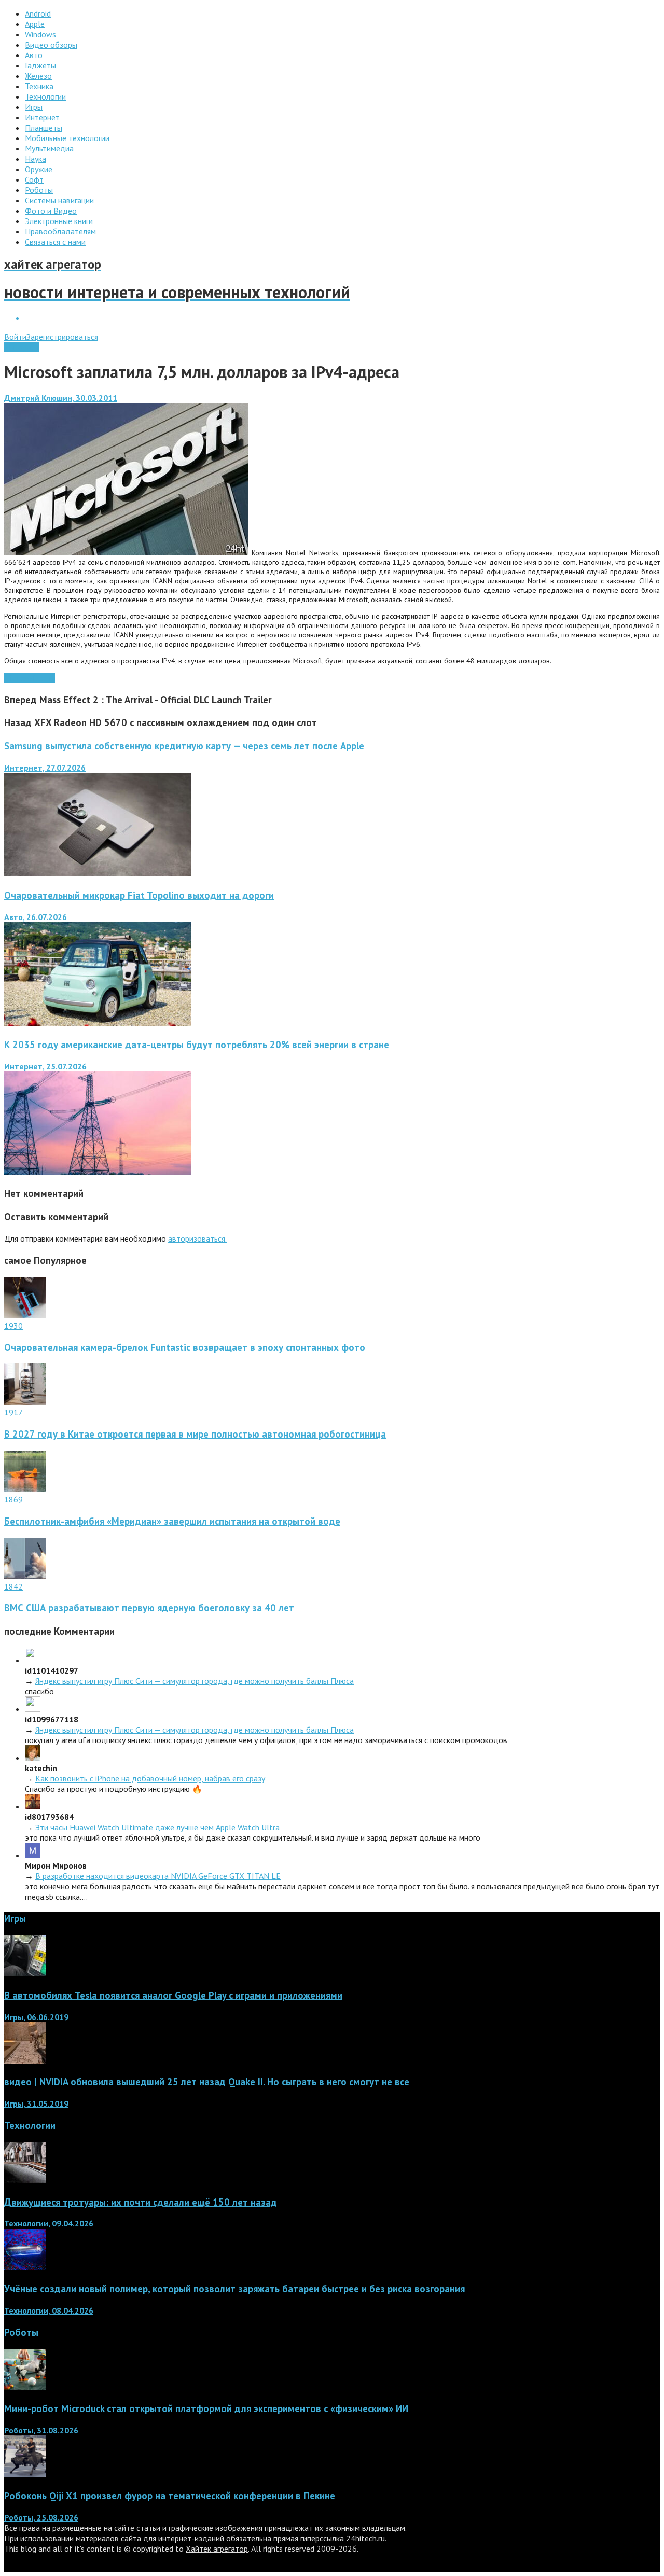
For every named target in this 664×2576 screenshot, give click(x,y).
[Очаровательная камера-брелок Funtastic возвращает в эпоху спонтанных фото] (25, 1315)
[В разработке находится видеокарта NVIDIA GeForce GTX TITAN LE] (33, 1855)
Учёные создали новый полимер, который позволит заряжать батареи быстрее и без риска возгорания (234, 2289)
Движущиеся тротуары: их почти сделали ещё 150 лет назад (141, 2202)
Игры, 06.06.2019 (36, 2017)
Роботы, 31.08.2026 (41, 2430)
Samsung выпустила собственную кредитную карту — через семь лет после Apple (184, 746)
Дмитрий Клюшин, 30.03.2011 (61, 398)
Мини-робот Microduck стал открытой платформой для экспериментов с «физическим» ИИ (206, 2408)
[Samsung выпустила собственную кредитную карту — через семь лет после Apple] (98, 873)
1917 (13, 1412)
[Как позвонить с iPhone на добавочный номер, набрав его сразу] (33, 1758)
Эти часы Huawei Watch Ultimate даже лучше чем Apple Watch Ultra (157, 1827)
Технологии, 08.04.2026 (49, 2310)
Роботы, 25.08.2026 (41, 2517)
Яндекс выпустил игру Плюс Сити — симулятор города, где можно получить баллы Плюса (195, 1681)
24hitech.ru (365, 2538)
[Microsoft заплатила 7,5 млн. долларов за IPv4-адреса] (126, 553)
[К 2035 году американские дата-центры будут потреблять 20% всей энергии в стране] (98, 1172)
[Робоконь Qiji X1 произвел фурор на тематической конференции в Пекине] (25, 2474)
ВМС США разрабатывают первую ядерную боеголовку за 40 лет (149, 1608)
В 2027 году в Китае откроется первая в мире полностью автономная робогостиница (195, 1434)
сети (47, 678)
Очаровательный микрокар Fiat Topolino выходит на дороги (139, 895)
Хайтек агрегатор (217, 2549)
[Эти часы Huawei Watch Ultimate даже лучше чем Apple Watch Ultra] (33, 1806)
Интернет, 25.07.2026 (45, 1066)
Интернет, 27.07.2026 (45, 768)
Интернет (22, 347)
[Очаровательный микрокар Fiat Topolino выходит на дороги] (98, 1023)
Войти (15, 337)
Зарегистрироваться (62, 337)
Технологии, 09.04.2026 (49, 2223)
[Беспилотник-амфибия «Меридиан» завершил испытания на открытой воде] (25, 1489)
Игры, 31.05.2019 (36, 2104)
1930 (13, 1326)
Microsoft (22, 678)
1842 (13, 1586)
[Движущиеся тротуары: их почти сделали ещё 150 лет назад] (25, 2180)
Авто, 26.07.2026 (36, 917)
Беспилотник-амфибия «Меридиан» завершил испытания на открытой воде (172, 1521)
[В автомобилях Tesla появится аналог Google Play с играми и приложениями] (25, 1973)
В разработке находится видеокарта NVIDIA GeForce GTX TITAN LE (158, 1876)
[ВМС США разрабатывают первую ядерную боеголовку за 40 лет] (25, 1576)
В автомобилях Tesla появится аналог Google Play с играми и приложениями (173, 1995)
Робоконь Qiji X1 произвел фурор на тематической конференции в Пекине (170, 2496)
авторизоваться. (197, 1238)
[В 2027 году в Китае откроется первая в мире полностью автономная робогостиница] (25, 1402)
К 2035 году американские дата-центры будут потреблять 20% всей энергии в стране (197, 1045)
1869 (13, 1499)
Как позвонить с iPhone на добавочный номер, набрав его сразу (150, 1778)
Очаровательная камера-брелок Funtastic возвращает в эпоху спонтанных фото (185, 1347)
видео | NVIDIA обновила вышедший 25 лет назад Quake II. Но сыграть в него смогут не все (207, 2082)
